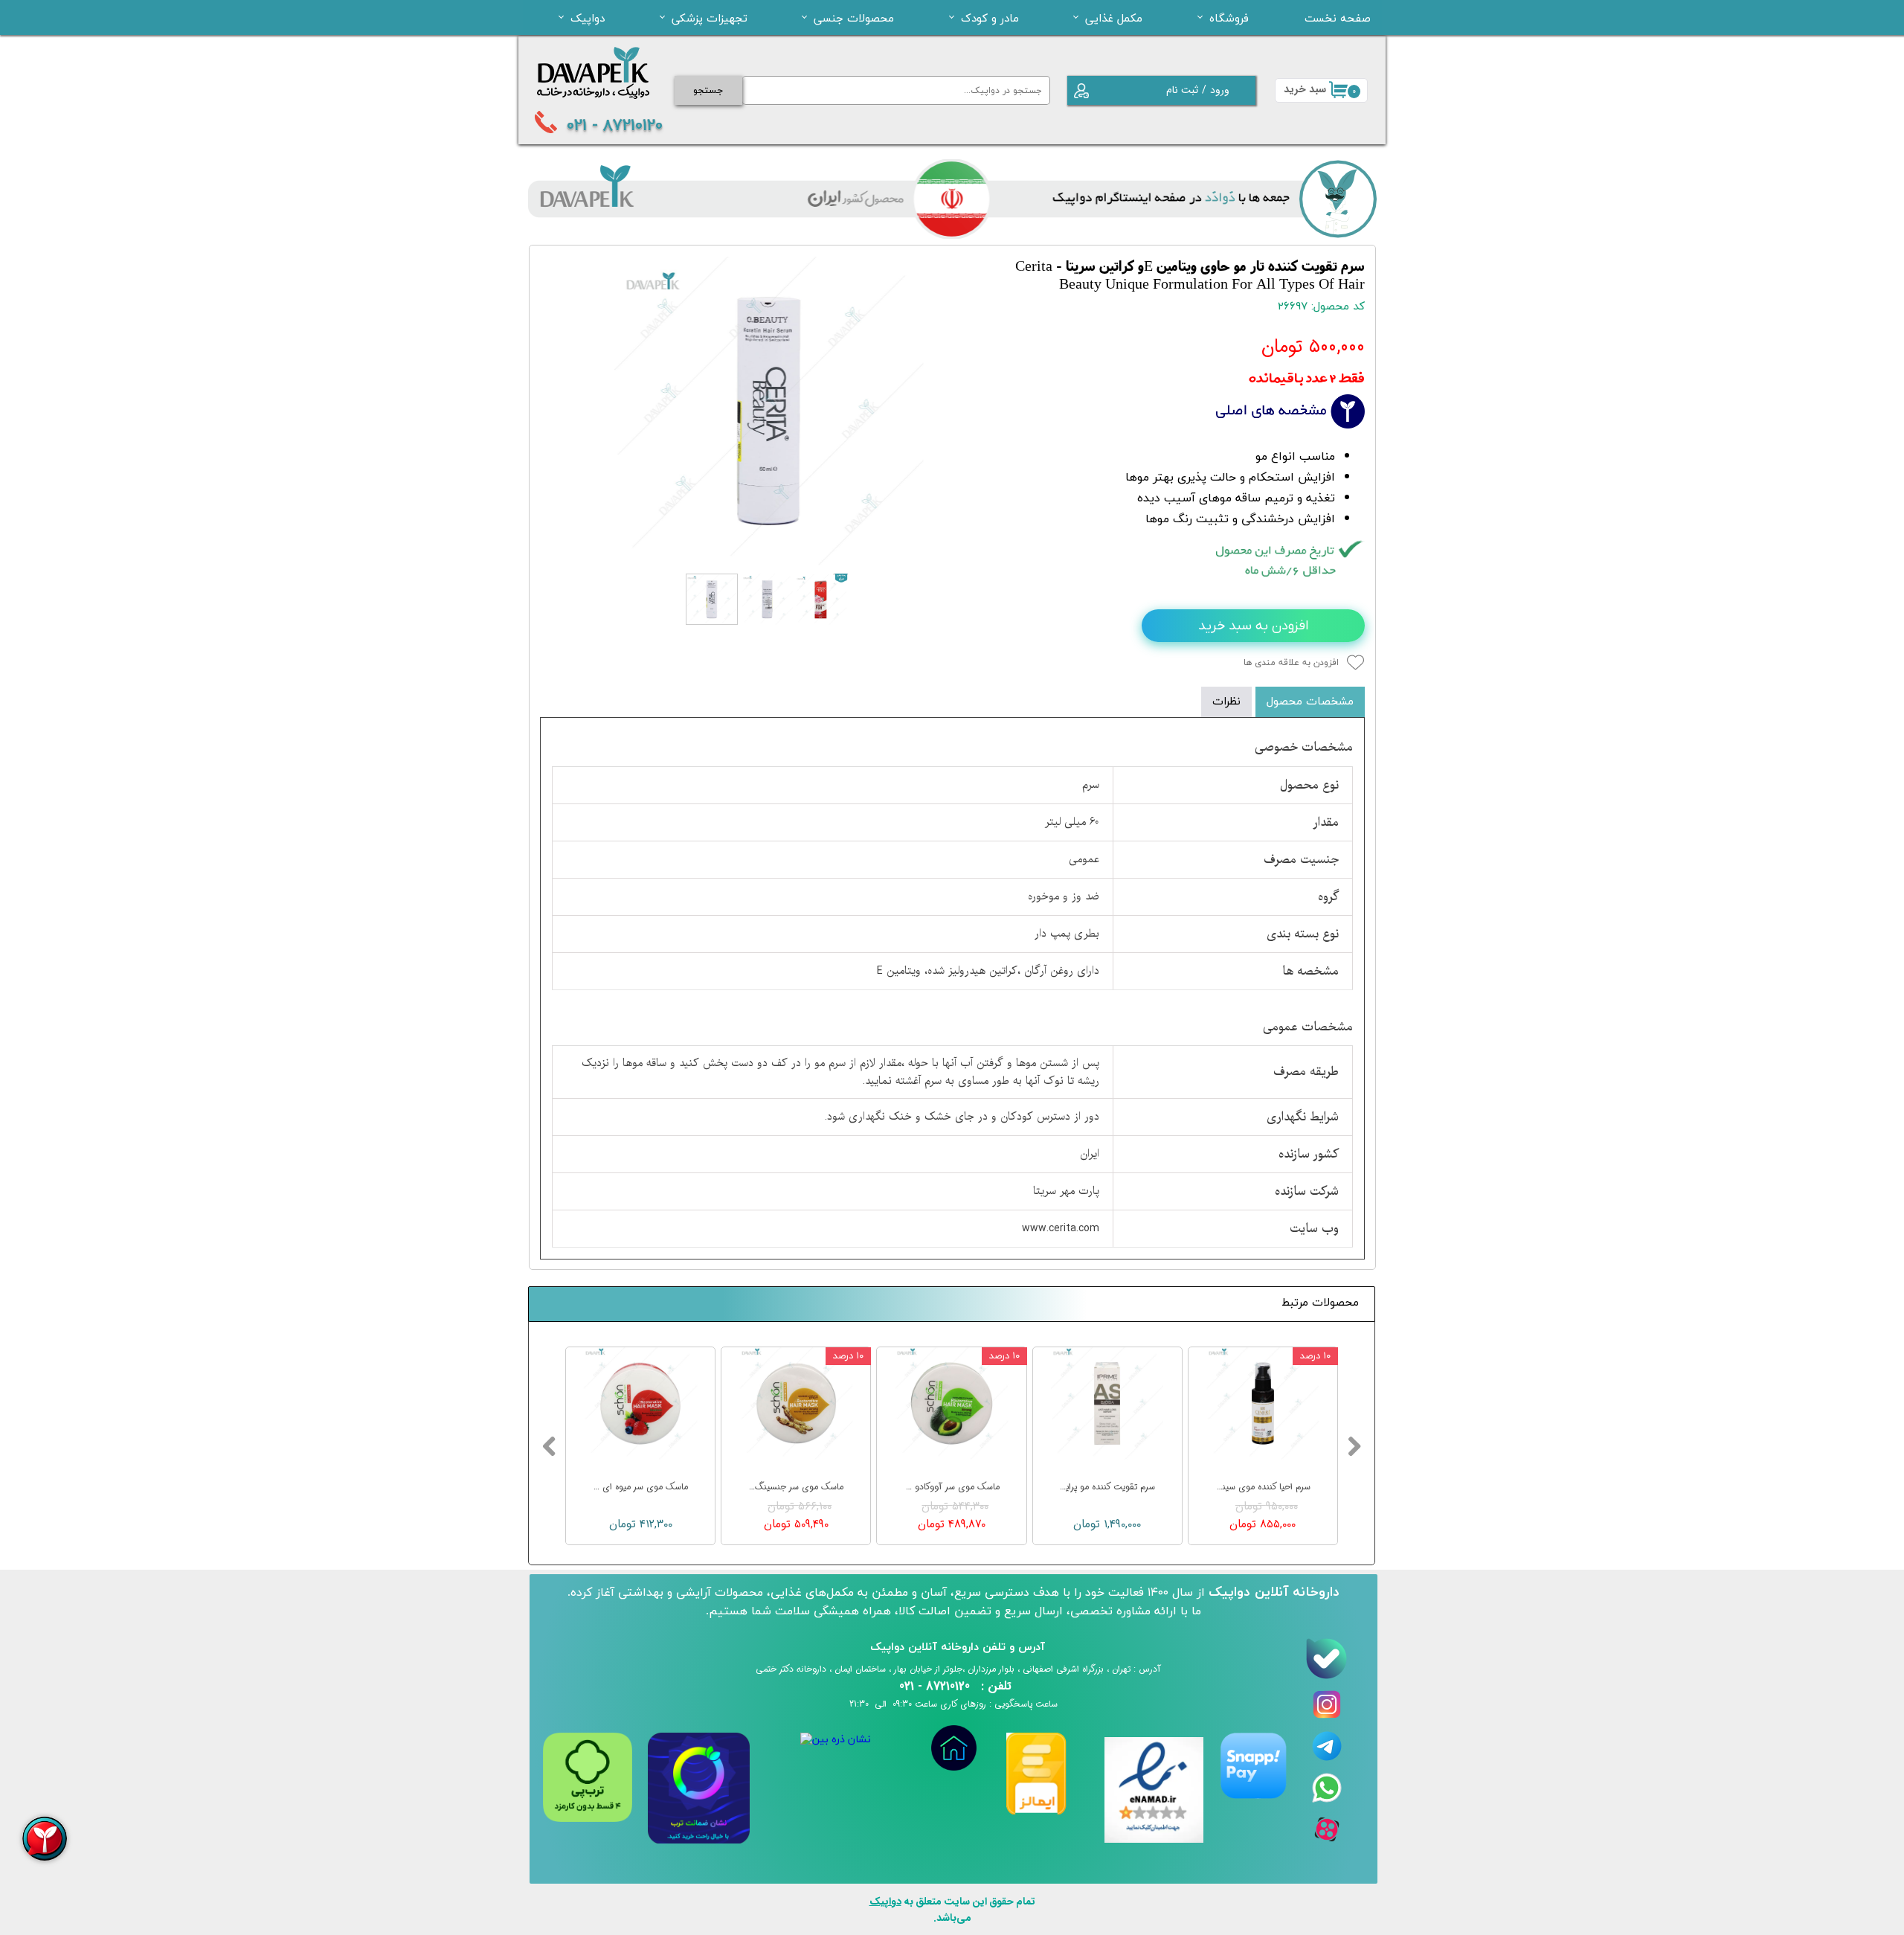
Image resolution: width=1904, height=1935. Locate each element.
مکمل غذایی (1114, 18)
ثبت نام (1182, 90)
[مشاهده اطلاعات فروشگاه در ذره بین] (836, 1740)
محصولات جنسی (854, 18)
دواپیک (588, 18)
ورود (1220, 90)
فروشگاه (1229, 18)
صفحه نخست (1338, 18)
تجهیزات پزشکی (710, 18)
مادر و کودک (990, 18)
